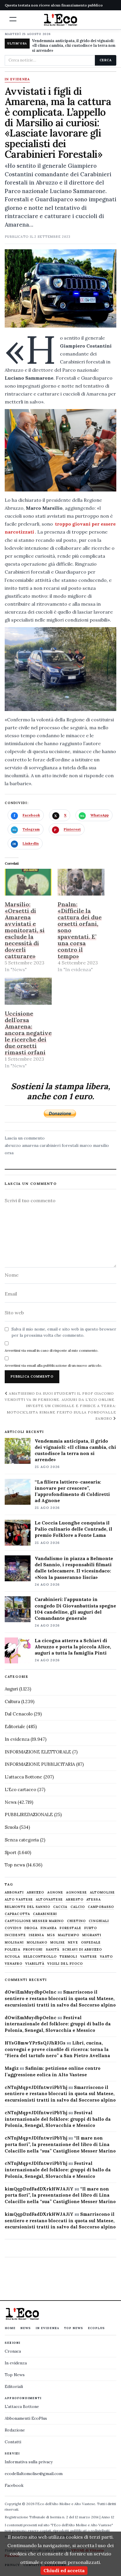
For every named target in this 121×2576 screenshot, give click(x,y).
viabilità (35, 1964)
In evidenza (17, 79)
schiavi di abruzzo (82, 1950)
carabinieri (45, 1914)
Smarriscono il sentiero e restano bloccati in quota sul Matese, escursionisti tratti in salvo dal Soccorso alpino (60, 1998)
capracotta (17, 1914)
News (11, 1802)
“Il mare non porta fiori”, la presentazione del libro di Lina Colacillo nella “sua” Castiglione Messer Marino (60, 2144)
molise (58, 1943)
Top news (15, 1865)
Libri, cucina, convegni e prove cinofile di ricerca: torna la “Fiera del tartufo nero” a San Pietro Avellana (57, 2049)
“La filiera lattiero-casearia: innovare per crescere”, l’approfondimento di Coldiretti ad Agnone (72, 1491)
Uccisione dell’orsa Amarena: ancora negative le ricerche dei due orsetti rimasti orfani (28, 1033)
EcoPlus (96, 2328)
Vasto (106, 1957)
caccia (60, 1907)
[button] (13, 19)
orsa (9, 1153)
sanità (53, 1950)
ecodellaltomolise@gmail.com (34, 2474)
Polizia (12, 1950)
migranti (92, 1935)
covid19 (13, 1928)
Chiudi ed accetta (64, 2570)
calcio (78, 1907)
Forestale (70, 1928)
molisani (14, 1943)
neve (73, 1943)
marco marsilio (94, 1145)
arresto (75, 1900)
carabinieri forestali (59, 1145)
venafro (14, 1964)
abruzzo (13, 1145)
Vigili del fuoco (65, 1964)
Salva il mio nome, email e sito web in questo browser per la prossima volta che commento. (64, 1332)
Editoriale (15, 1727)
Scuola (11, 1827)
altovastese (49, 1900)
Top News (74, 2328)
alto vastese (19, 1900)
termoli (68, 1957)
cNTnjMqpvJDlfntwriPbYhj (36, 2087)
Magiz (12, 2068)
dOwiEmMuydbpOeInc (31, 1992)
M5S (51, 1935)
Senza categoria (22, 1840)
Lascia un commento (25, 1138)
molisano (37, 1943)
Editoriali (14, 2386)
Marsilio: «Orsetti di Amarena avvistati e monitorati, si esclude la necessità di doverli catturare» (25, 930)
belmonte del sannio (27, 1907)
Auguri (11, 1689)
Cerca (106, 60)
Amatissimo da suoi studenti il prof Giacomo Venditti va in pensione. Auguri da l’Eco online (60, 1396)
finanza (49, 1928)
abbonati (14, 1892)
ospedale (91, 1943)
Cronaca (13, 2351)
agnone (55, 1892)
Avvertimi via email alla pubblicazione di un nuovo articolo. (53, 1365)
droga (31, 1928)
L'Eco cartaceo (20, 1789)
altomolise (102, 1892)
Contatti (13, 2442)
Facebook (14, 2485)
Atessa (94, 1900)
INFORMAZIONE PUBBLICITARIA (40, 1764)
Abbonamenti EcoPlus (26, 2418)
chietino (77, 1921)
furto (91, 1928)
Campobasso (101, 1907)
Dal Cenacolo (19, 1714)
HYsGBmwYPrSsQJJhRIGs (35, 2043)
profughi (33, 1950)
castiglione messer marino (34, 1921)
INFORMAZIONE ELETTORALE (38, 1752)
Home (10, 2328)
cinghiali (99, 1921)
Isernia (36, 1935)
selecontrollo (40, 1957)
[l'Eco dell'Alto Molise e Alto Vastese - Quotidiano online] (60, 20)
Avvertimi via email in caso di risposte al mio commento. (52, 1350)
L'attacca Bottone (23, 1777)
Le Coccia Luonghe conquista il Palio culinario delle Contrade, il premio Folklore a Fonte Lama (73, 1529)
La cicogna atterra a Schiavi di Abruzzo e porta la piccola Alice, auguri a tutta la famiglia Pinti (73, 1647)
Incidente (15, 1935)
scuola (12, 1957)
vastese (89, 1957)
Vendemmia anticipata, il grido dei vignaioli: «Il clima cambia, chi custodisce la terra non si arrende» (74, 46)
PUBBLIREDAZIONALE (29, 1815)
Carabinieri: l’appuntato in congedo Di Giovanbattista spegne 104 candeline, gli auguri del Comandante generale (75, 1608)
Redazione (15, 2430)
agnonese (77, 1892)
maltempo (69, 1935)
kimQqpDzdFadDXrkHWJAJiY (39, 2189)
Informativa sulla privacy (29, 2462)
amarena (30, 1145)
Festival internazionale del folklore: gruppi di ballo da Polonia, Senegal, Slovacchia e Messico (58, 2024)
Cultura (12, 1701)
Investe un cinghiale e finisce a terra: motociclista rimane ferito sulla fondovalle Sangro (62, 1412)
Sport (11, 1852)
